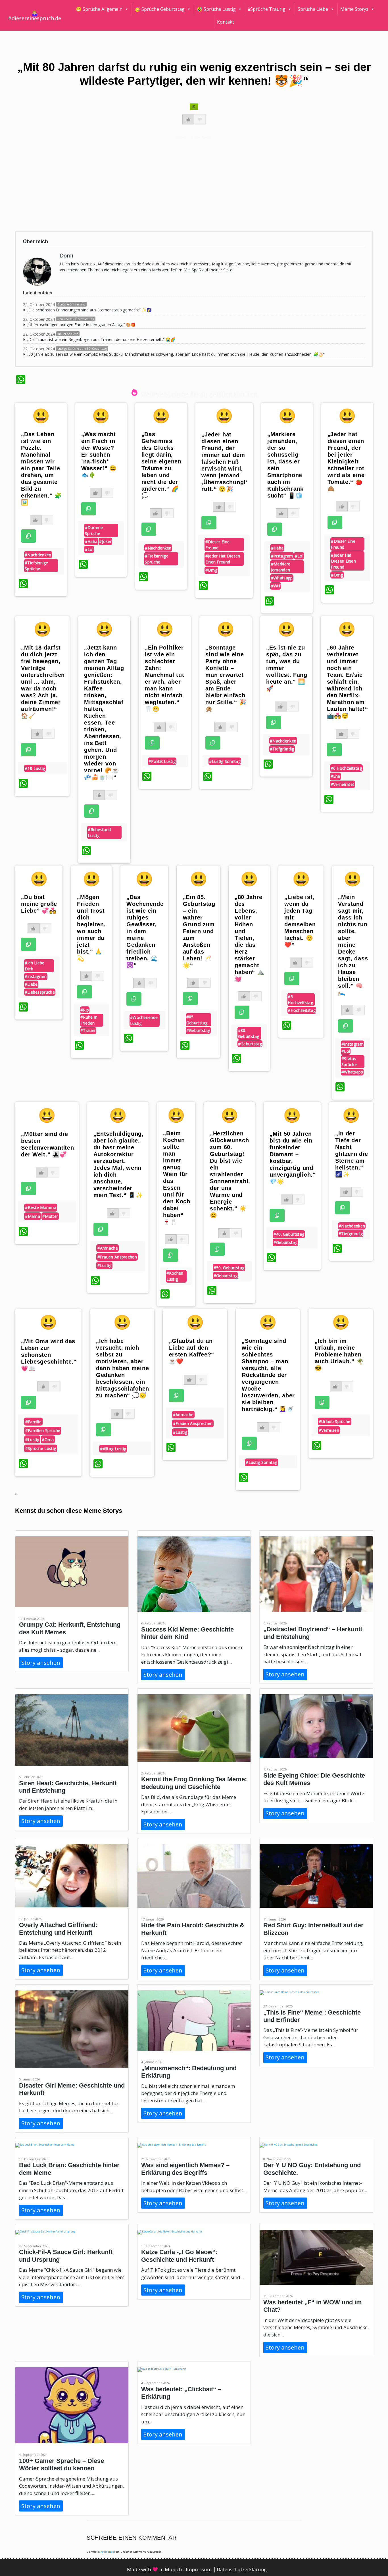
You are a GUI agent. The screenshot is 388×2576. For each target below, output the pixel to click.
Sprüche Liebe (313, 9)
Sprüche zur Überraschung (76, 319)
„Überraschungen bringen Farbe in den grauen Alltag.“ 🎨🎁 (81, 325)
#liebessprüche (40, 992)
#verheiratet (343, 784)
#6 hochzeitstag (346, 768)
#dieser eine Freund (218, 545)
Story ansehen (41, 1663)
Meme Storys (354, 9)
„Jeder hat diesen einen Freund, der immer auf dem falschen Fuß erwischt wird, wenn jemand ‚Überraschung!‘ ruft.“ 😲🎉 (225, 462)
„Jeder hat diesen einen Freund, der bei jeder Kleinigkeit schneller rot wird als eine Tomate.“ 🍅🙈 (346, 461)
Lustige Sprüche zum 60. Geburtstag (82, 349)
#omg (211, 570)
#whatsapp (282, 578)
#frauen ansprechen (117, 1257)
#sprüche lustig (41, 1448)
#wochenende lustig (144, 1020)
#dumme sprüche (94, 530)
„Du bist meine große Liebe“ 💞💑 (39, 904)
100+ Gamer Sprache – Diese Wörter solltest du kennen (61, 2464)
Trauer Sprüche (68, 334)
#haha (91, 541)
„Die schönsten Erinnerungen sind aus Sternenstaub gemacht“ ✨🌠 (89, 310)
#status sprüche (349, 1062)
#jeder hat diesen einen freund (223, 559)
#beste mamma (41, 1207)
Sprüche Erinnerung (71, 304)
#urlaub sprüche (335, 1421)
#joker (105, 541)
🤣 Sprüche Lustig (216, 9)
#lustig (105, 1265)
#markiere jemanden (281, 567)
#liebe (31, 984)
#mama (33, 1216)
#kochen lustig (175, 1276)
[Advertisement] (186, 183)
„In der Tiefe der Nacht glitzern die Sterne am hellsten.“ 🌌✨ (352, 1154)
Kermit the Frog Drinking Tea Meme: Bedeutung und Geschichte (194, 1783)
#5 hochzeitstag (300, 1000)
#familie (33, 1422)
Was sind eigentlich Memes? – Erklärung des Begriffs (185, 2169)
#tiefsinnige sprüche (36, 566)
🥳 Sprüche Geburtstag (160, 9)
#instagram (282, 556)
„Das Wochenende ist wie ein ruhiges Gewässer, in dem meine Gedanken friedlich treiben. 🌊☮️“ (145, 931)
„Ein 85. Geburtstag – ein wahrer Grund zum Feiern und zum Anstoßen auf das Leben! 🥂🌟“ (199, 931)
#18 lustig (35, 768)
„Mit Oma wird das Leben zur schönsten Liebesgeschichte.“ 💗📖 (49, 1355)
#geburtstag (198, 1030)
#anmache (108, 1248)
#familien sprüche (43, 1430)
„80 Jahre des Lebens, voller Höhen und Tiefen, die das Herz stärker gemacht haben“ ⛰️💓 (250, 938)
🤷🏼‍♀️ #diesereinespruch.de (35, 16)
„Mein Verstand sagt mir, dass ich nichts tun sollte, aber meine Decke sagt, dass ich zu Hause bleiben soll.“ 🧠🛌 (353, 945)
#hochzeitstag (302, 1010)
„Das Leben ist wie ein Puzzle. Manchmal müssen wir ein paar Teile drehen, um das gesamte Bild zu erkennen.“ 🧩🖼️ (41, 468)
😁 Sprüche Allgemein (99, 9)
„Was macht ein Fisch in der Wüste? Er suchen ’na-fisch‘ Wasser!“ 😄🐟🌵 (99, 455)
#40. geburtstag (289, 1234)
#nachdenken (38, 555)
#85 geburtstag (197, 1020)
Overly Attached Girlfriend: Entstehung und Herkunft (58, 1929)
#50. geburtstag (229, 1268)
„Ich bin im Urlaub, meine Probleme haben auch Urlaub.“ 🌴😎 (339, 1354)
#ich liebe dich (35, 966)
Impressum (199, 2569)
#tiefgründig (282, 749)
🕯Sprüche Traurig (267, 9)
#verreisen (329, 1430)
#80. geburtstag (249, 1033)
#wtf (276, 586)
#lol (89, 549)
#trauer (88, 1030)
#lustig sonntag (225, 761)
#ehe (335, 776)
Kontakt (226, 22)
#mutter (50, 1216)
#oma (48, 1440)
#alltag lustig (113, 1449)
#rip (85, 1010)
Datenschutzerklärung (242, 2569)
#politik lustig (162, 761)
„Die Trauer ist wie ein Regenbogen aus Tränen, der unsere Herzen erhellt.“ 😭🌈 (101, 339)
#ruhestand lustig (99, 833)
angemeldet (106, 2552)
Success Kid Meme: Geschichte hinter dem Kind (187, 1633)
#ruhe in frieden (89, 1020)
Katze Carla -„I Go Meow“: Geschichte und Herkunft (179, 2256)
